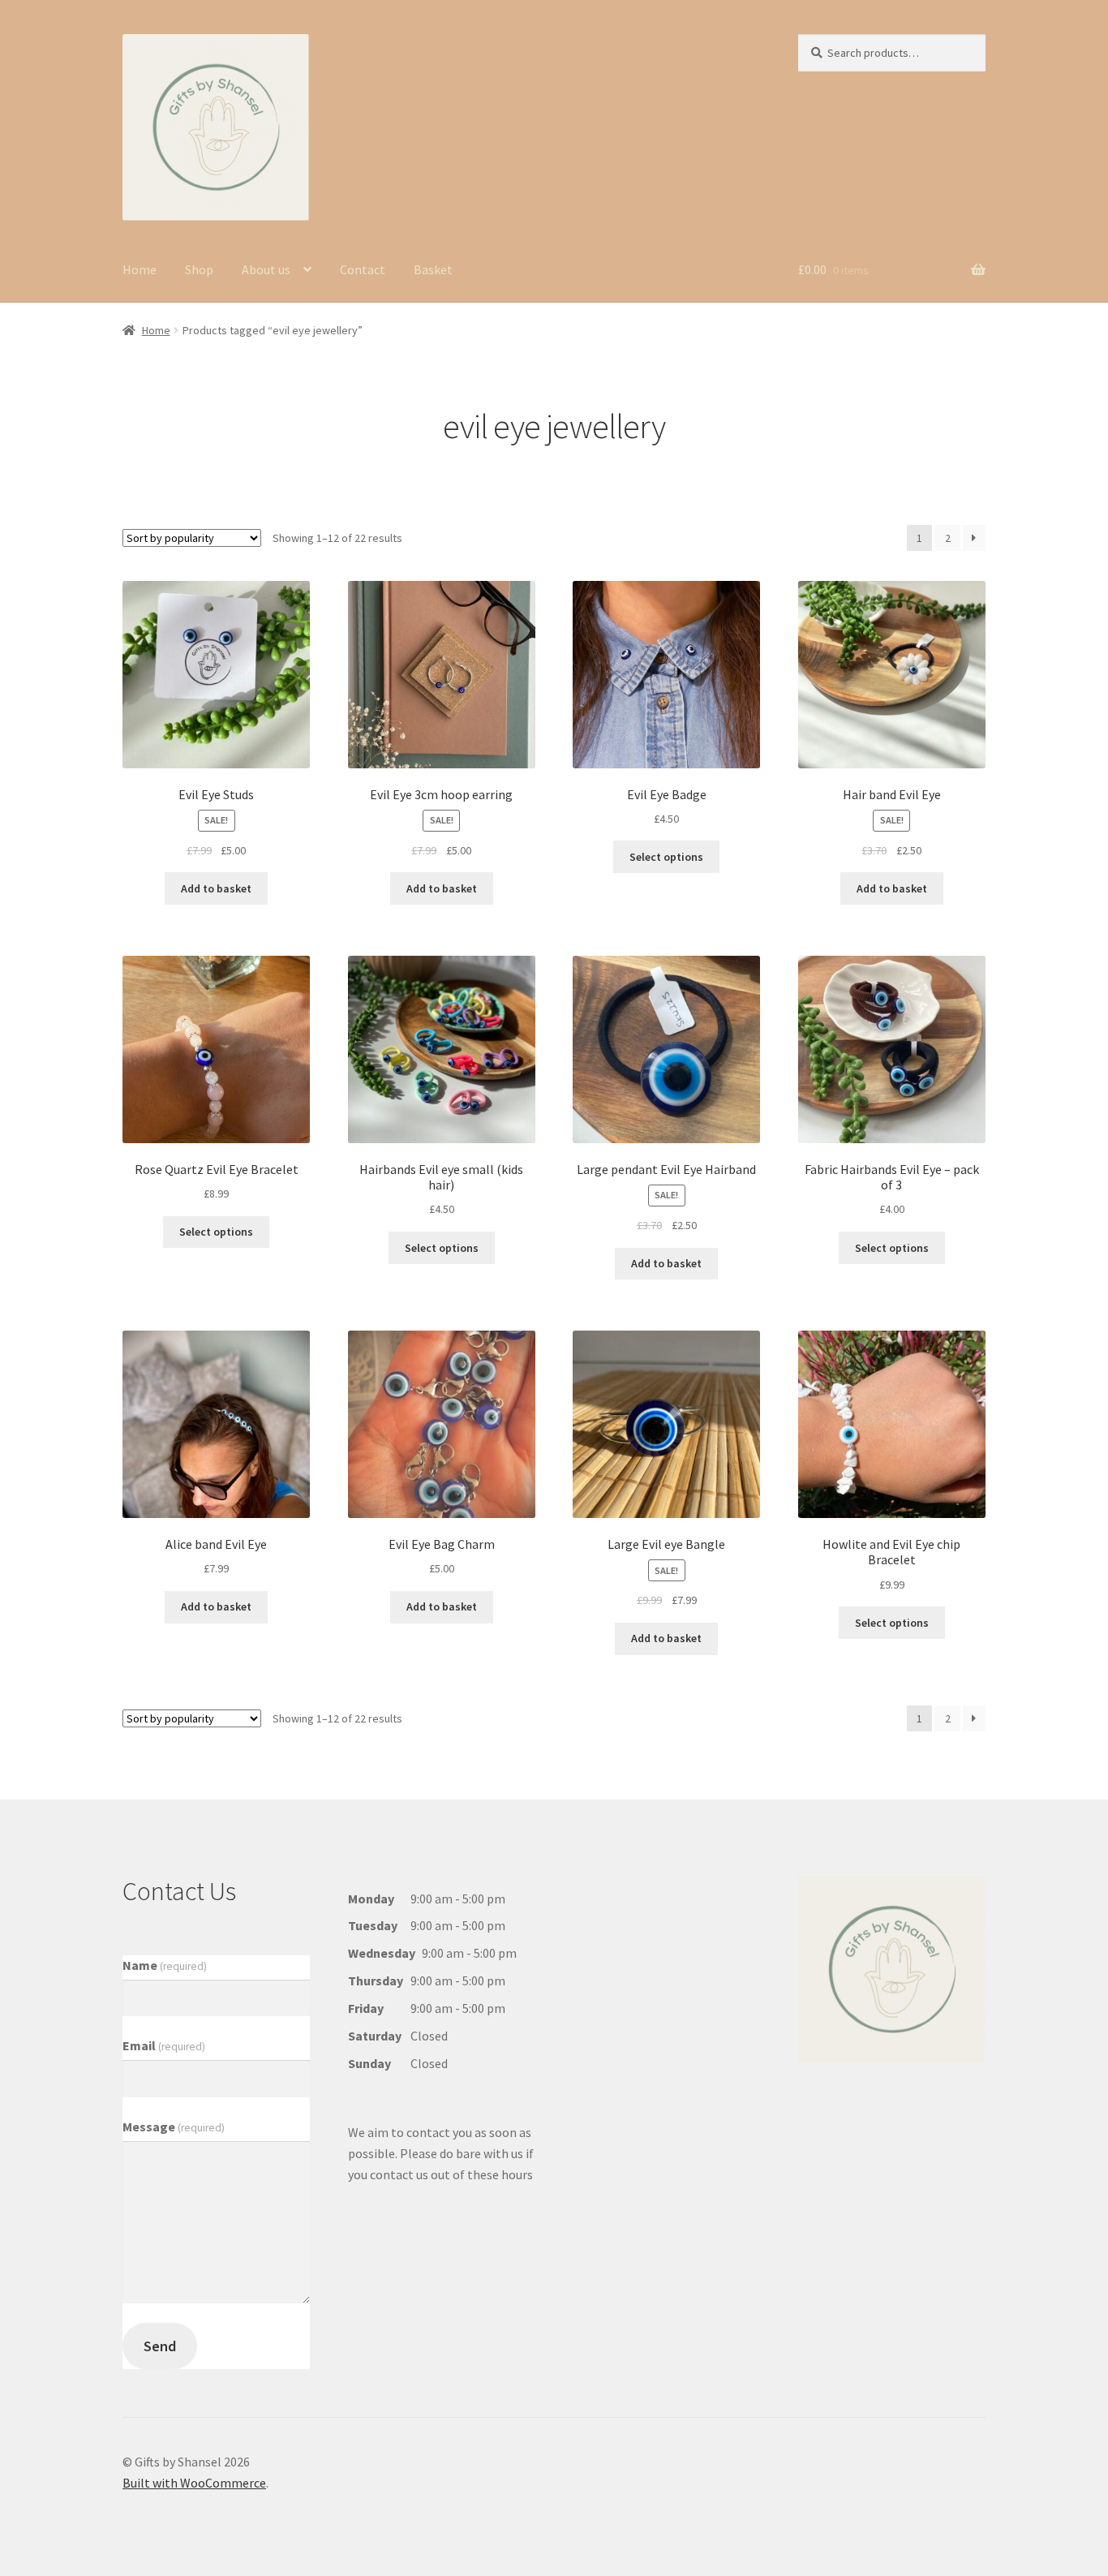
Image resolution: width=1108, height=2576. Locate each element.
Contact (363, 269)
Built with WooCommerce (194, 2483)
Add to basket (216, 888)
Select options (666, 857)
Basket (433, 269)
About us (266, 269)
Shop (199, 269)
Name (165, 1965)
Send (160, 2346)
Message (174, 2127)
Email (164, 2045)
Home (140, 269)
